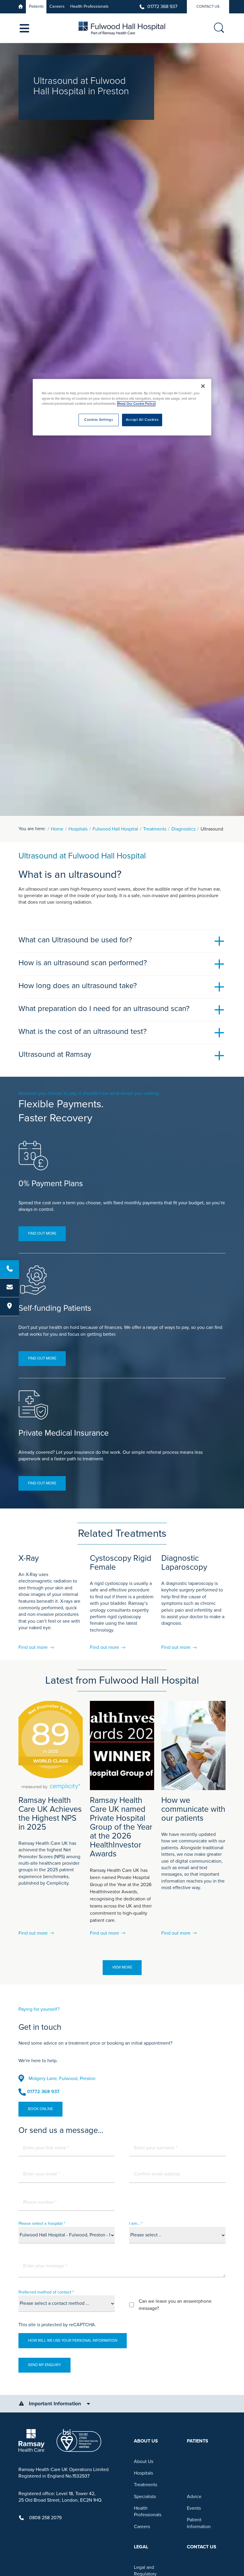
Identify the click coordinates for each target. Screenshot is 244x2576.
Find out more (42, 1233)
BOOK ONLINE (40, 2109)
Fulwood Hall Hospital (115, 829)
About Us (144, 2462)
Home (57, 829)
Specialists (145, 2497)
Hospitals (78, 829)
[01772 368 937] (10, 1269)
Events (194, 2508)
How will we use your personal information (73, 2340)
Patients (36, 6)
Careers (57, 6)
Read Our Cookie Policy (136, 404)
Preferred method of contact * (46, 2292)
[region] (122, 407)
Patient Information (199, 2523)
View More (122, 1967)
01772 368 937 (162, 7)
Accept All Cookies (142, 420)
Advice (194, 2497)
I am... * (136, 2223)
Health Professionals (89, 6)
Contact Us (208, 7)
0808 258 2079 (45, 2518)
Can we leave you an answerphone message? (175, 2305)
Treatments (155, 829)
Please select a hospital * (42, 2223)
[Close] (203, 386)
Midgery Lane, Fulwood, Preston (62, 2079)
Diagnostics (183, 829)
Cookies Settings (98, 420)
